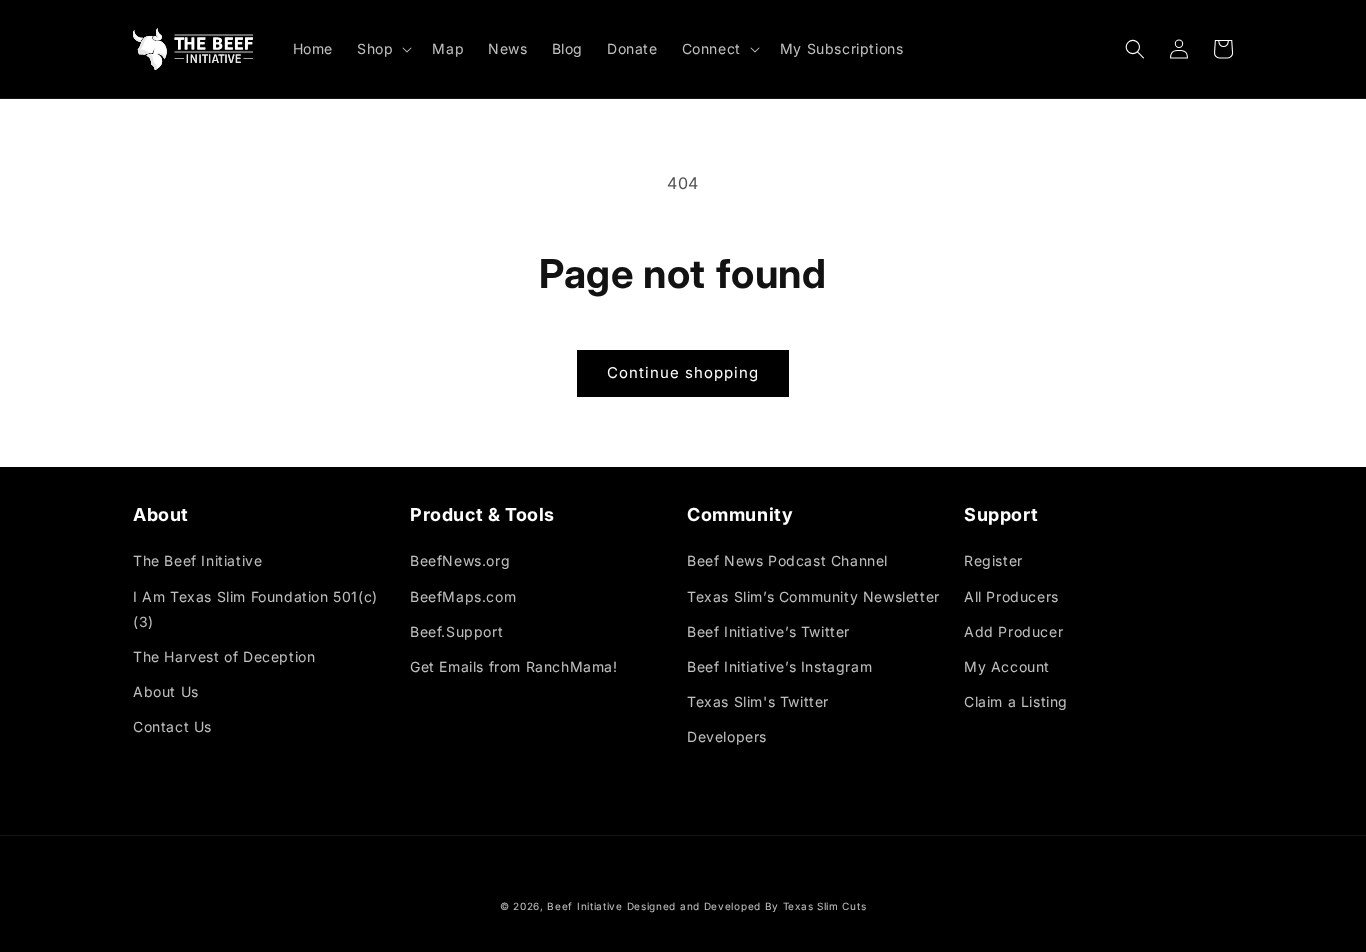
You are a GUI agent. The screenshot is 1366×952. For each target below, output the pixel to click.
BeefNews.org (460, 560)
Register (993, 560)
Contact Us (172, 726)
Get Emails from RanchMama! (514, 666)
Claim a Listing (1016, 701)
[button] (382, 49)
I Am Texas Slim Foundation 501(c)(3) (255, 609)
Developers (727, 736)
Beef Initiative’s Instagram (779, 666)
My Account (1007, 666)
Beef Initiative (585, 906)
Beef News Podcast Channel (787, 560)
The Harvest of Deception (224, 656)
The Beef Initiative (197, 560)
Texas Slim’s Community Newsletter (813, 596)
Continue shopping (683, 372)
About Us (166, 691)
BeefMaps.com (463, 596)
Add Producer (1013, 631)
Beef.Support (456, 631)
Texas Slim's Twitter (758, 701)
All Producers (1011, 596)
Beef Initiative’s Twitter (768, 631)
